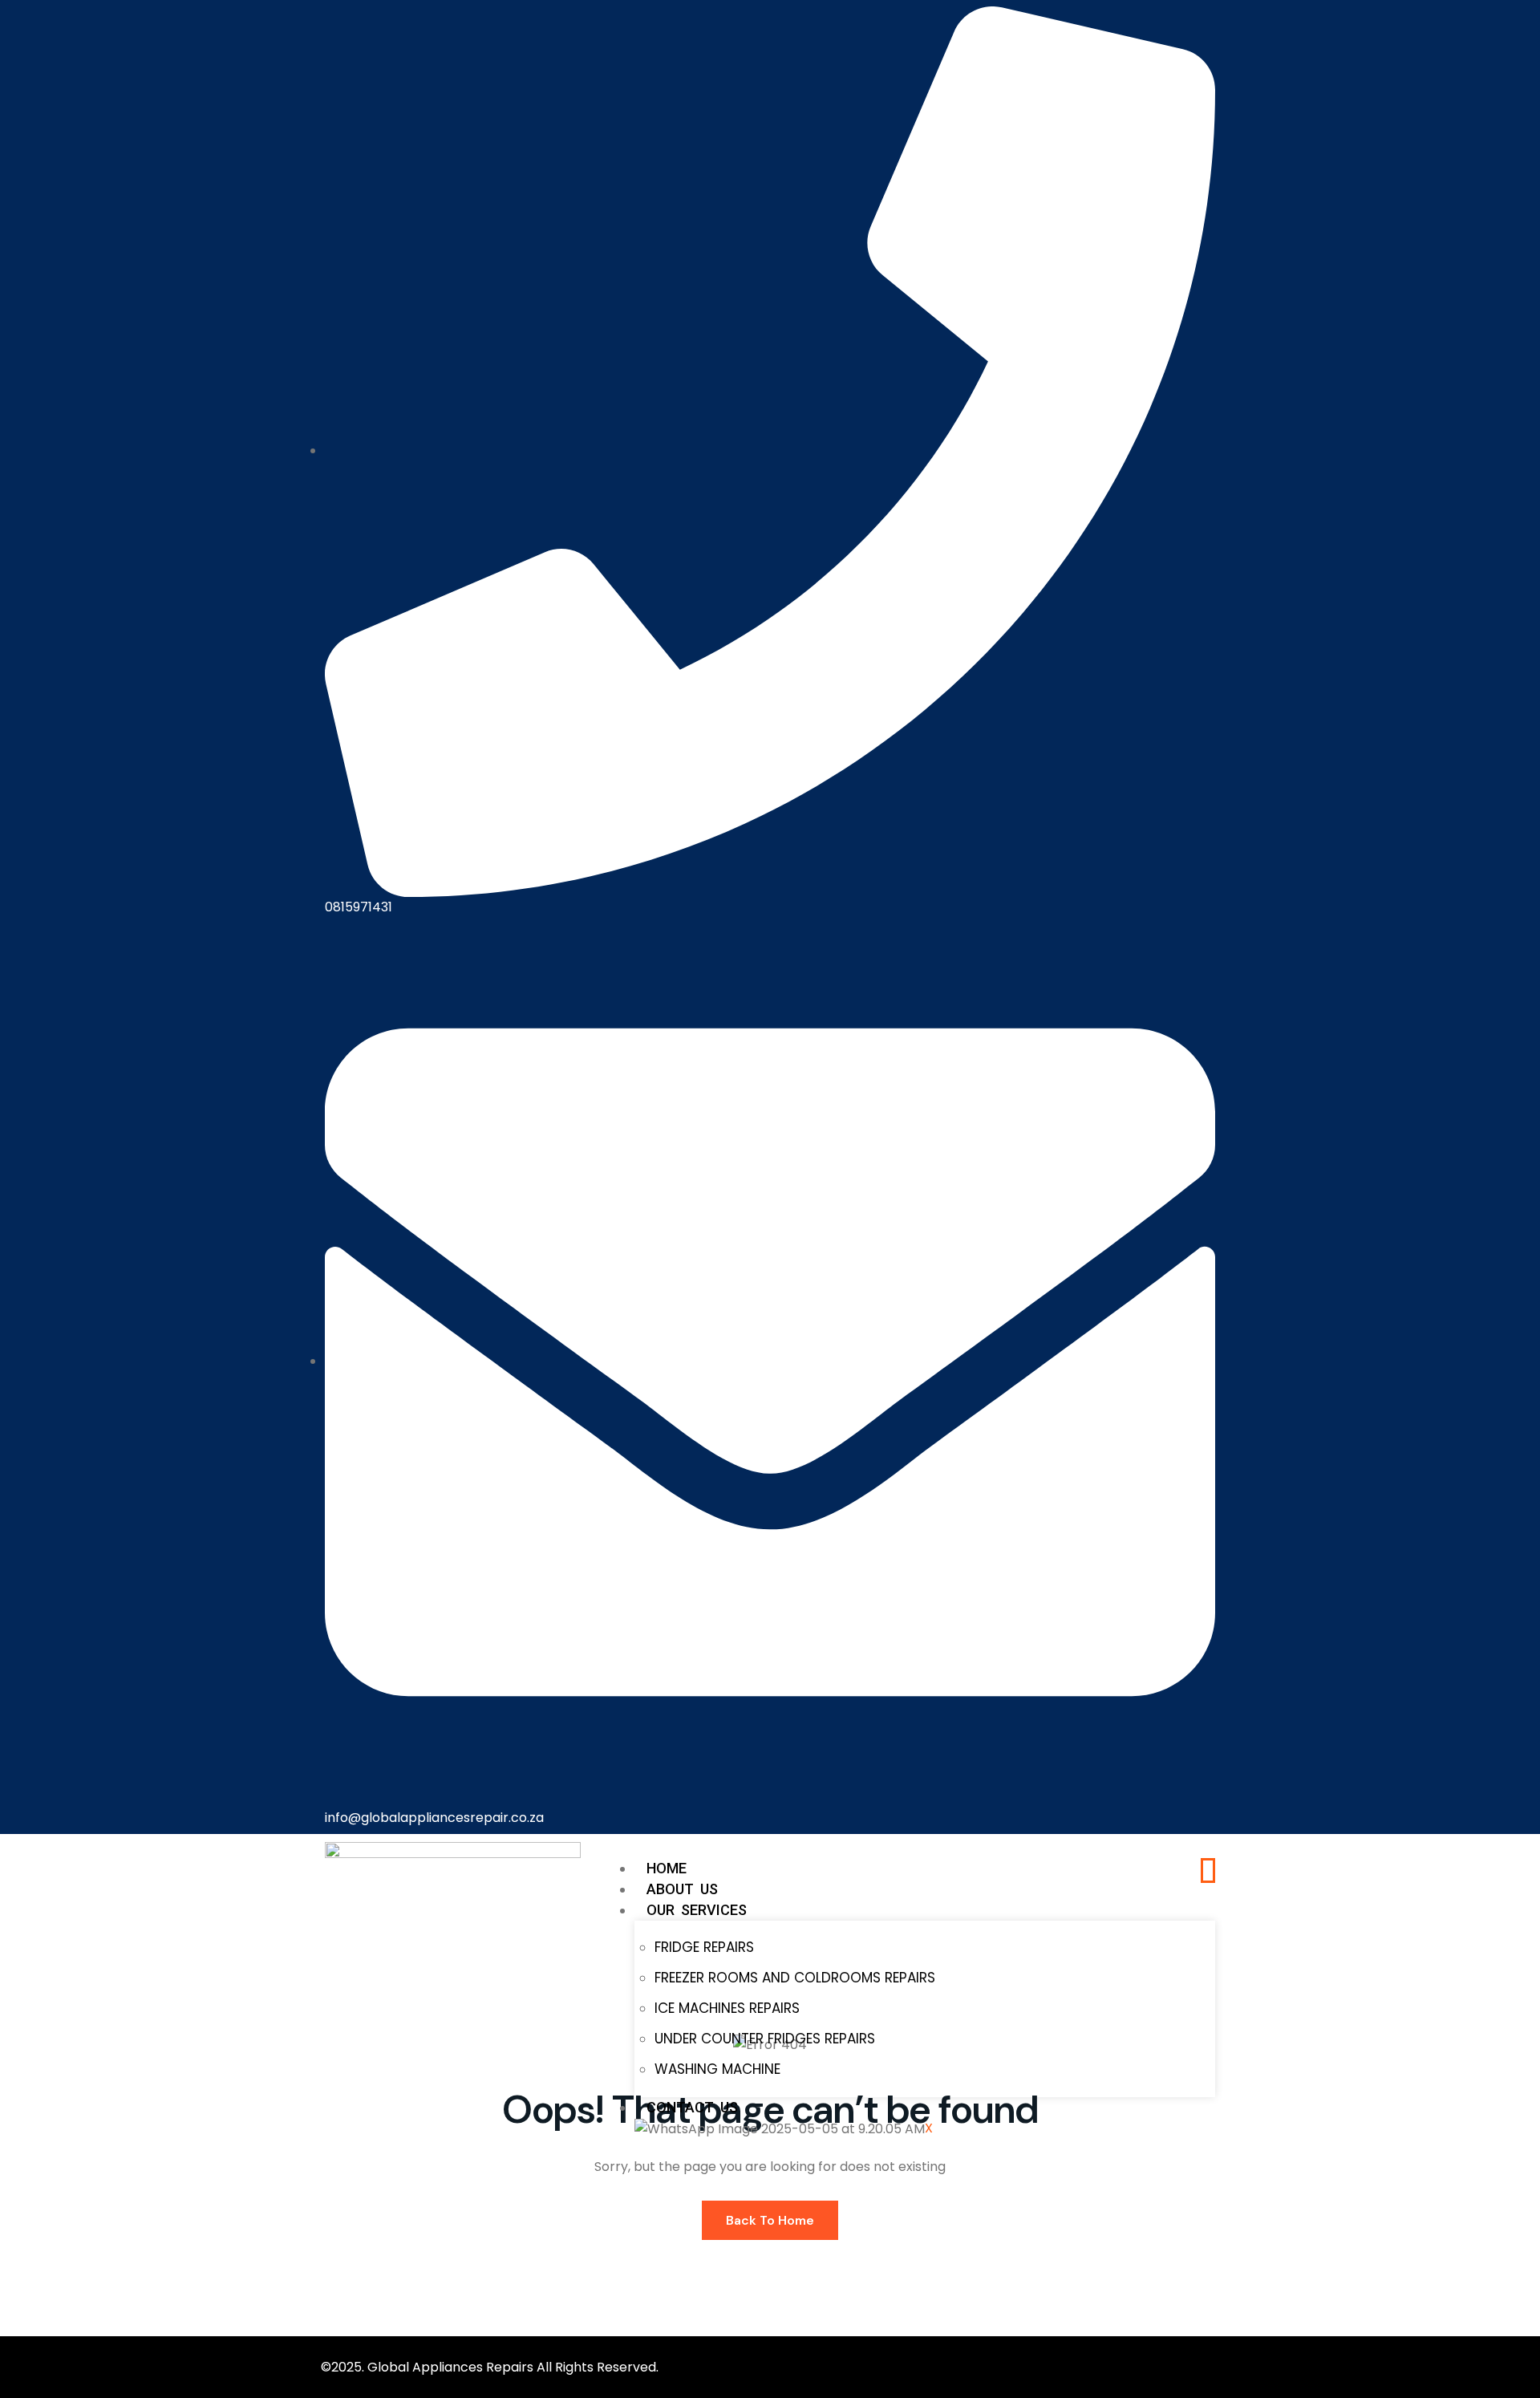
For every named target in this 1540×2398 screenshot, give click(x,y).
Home (667, 1868)
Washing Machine (717, 2069)
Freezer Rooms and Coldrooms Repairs (795, 1978)
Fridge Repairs (704, 1947)
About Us (682, 1889)
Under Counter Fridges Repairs (765, 2039)
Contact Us (692, 2107)
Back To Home (770, 2220)
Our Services (697, 1910)
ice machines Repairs (727, 2008)
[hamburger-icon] (1208, 1871)
